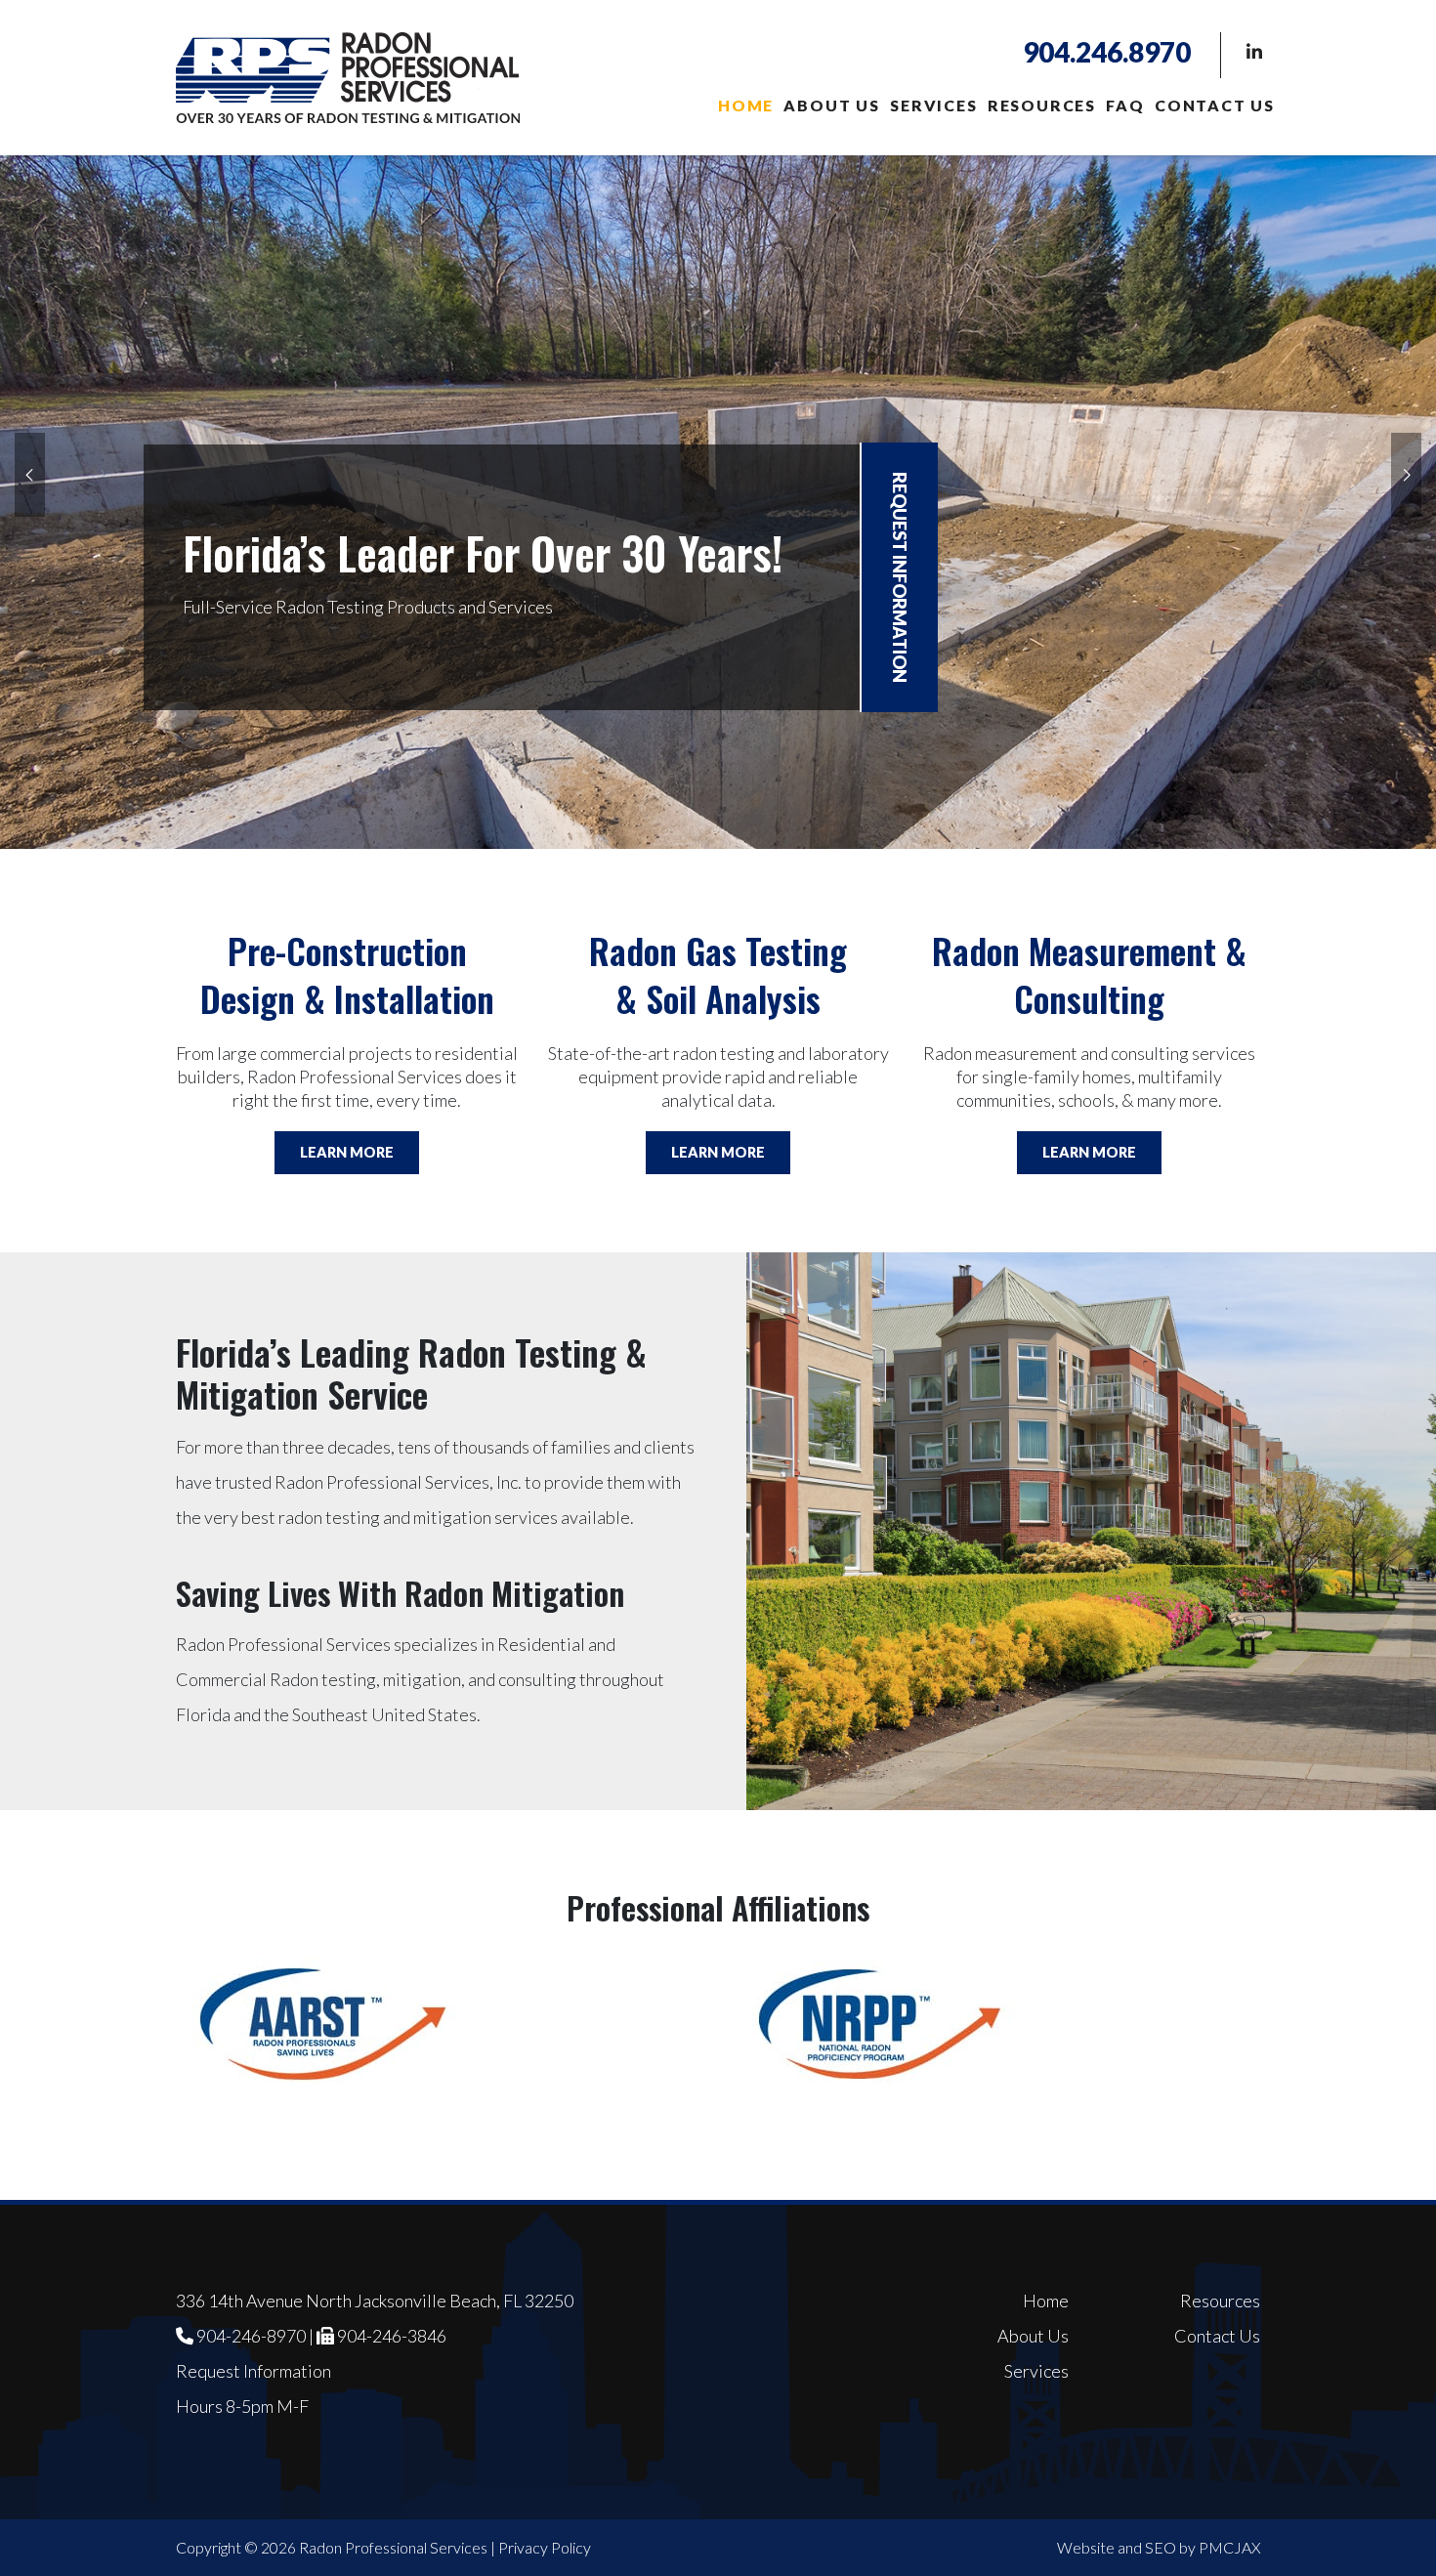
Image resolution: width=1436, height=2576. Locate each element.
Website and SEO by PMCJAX (1159, 2547)
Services (933, 105)
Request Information (900, 577)
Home (746, 105)
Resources (1042, 105)
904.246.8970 (1107, 52)
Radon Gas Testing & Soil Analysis (718, 974)
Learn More (347, 1152)
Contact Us (1215, 105)
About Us (831, 105)
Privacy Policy (545, 2547)
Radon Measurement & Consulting (1089, 974)
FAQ (1125, 105)
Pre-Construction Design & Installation (347, 974)
